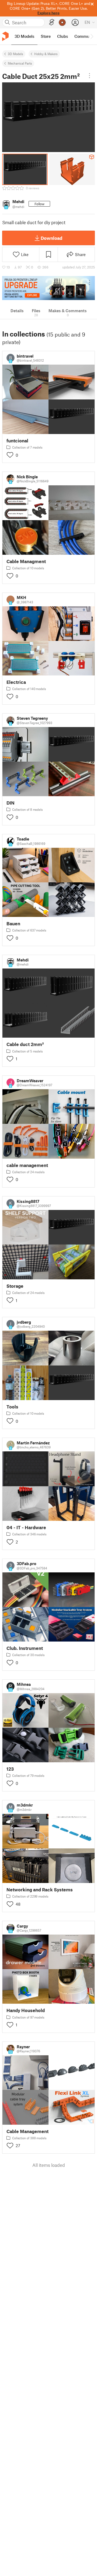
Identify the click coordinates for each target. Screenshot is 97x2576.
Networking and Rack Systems (40, 1890)
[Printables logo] (5, 36)
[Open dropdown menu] (89, 76)
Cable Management (27, 2131)
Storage (15, 1286)
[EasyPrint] (52, 22)
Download (51, 238)
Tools (12, 1407)
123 (10, 1769)
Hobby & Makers (46, 54)
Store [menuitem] (46, 36)
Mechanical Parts (20, 63)
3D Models (15, 54)
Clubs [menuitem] (63, 36)
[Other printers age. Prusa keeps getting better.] (48, 288)
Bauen (13, 924)
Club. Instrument (25, 1648)
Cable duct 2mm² (25, 1044)
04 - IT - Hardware (26, 1527)
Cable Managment (26, 561)
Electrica (16, 682)
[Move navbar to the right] (92, 36)
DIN (11, 803)
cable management (27, 1165)
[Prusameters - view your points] (62, 22)
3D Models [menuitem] (24, 36)
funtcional (17, 441)
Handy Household (26, 2010)
